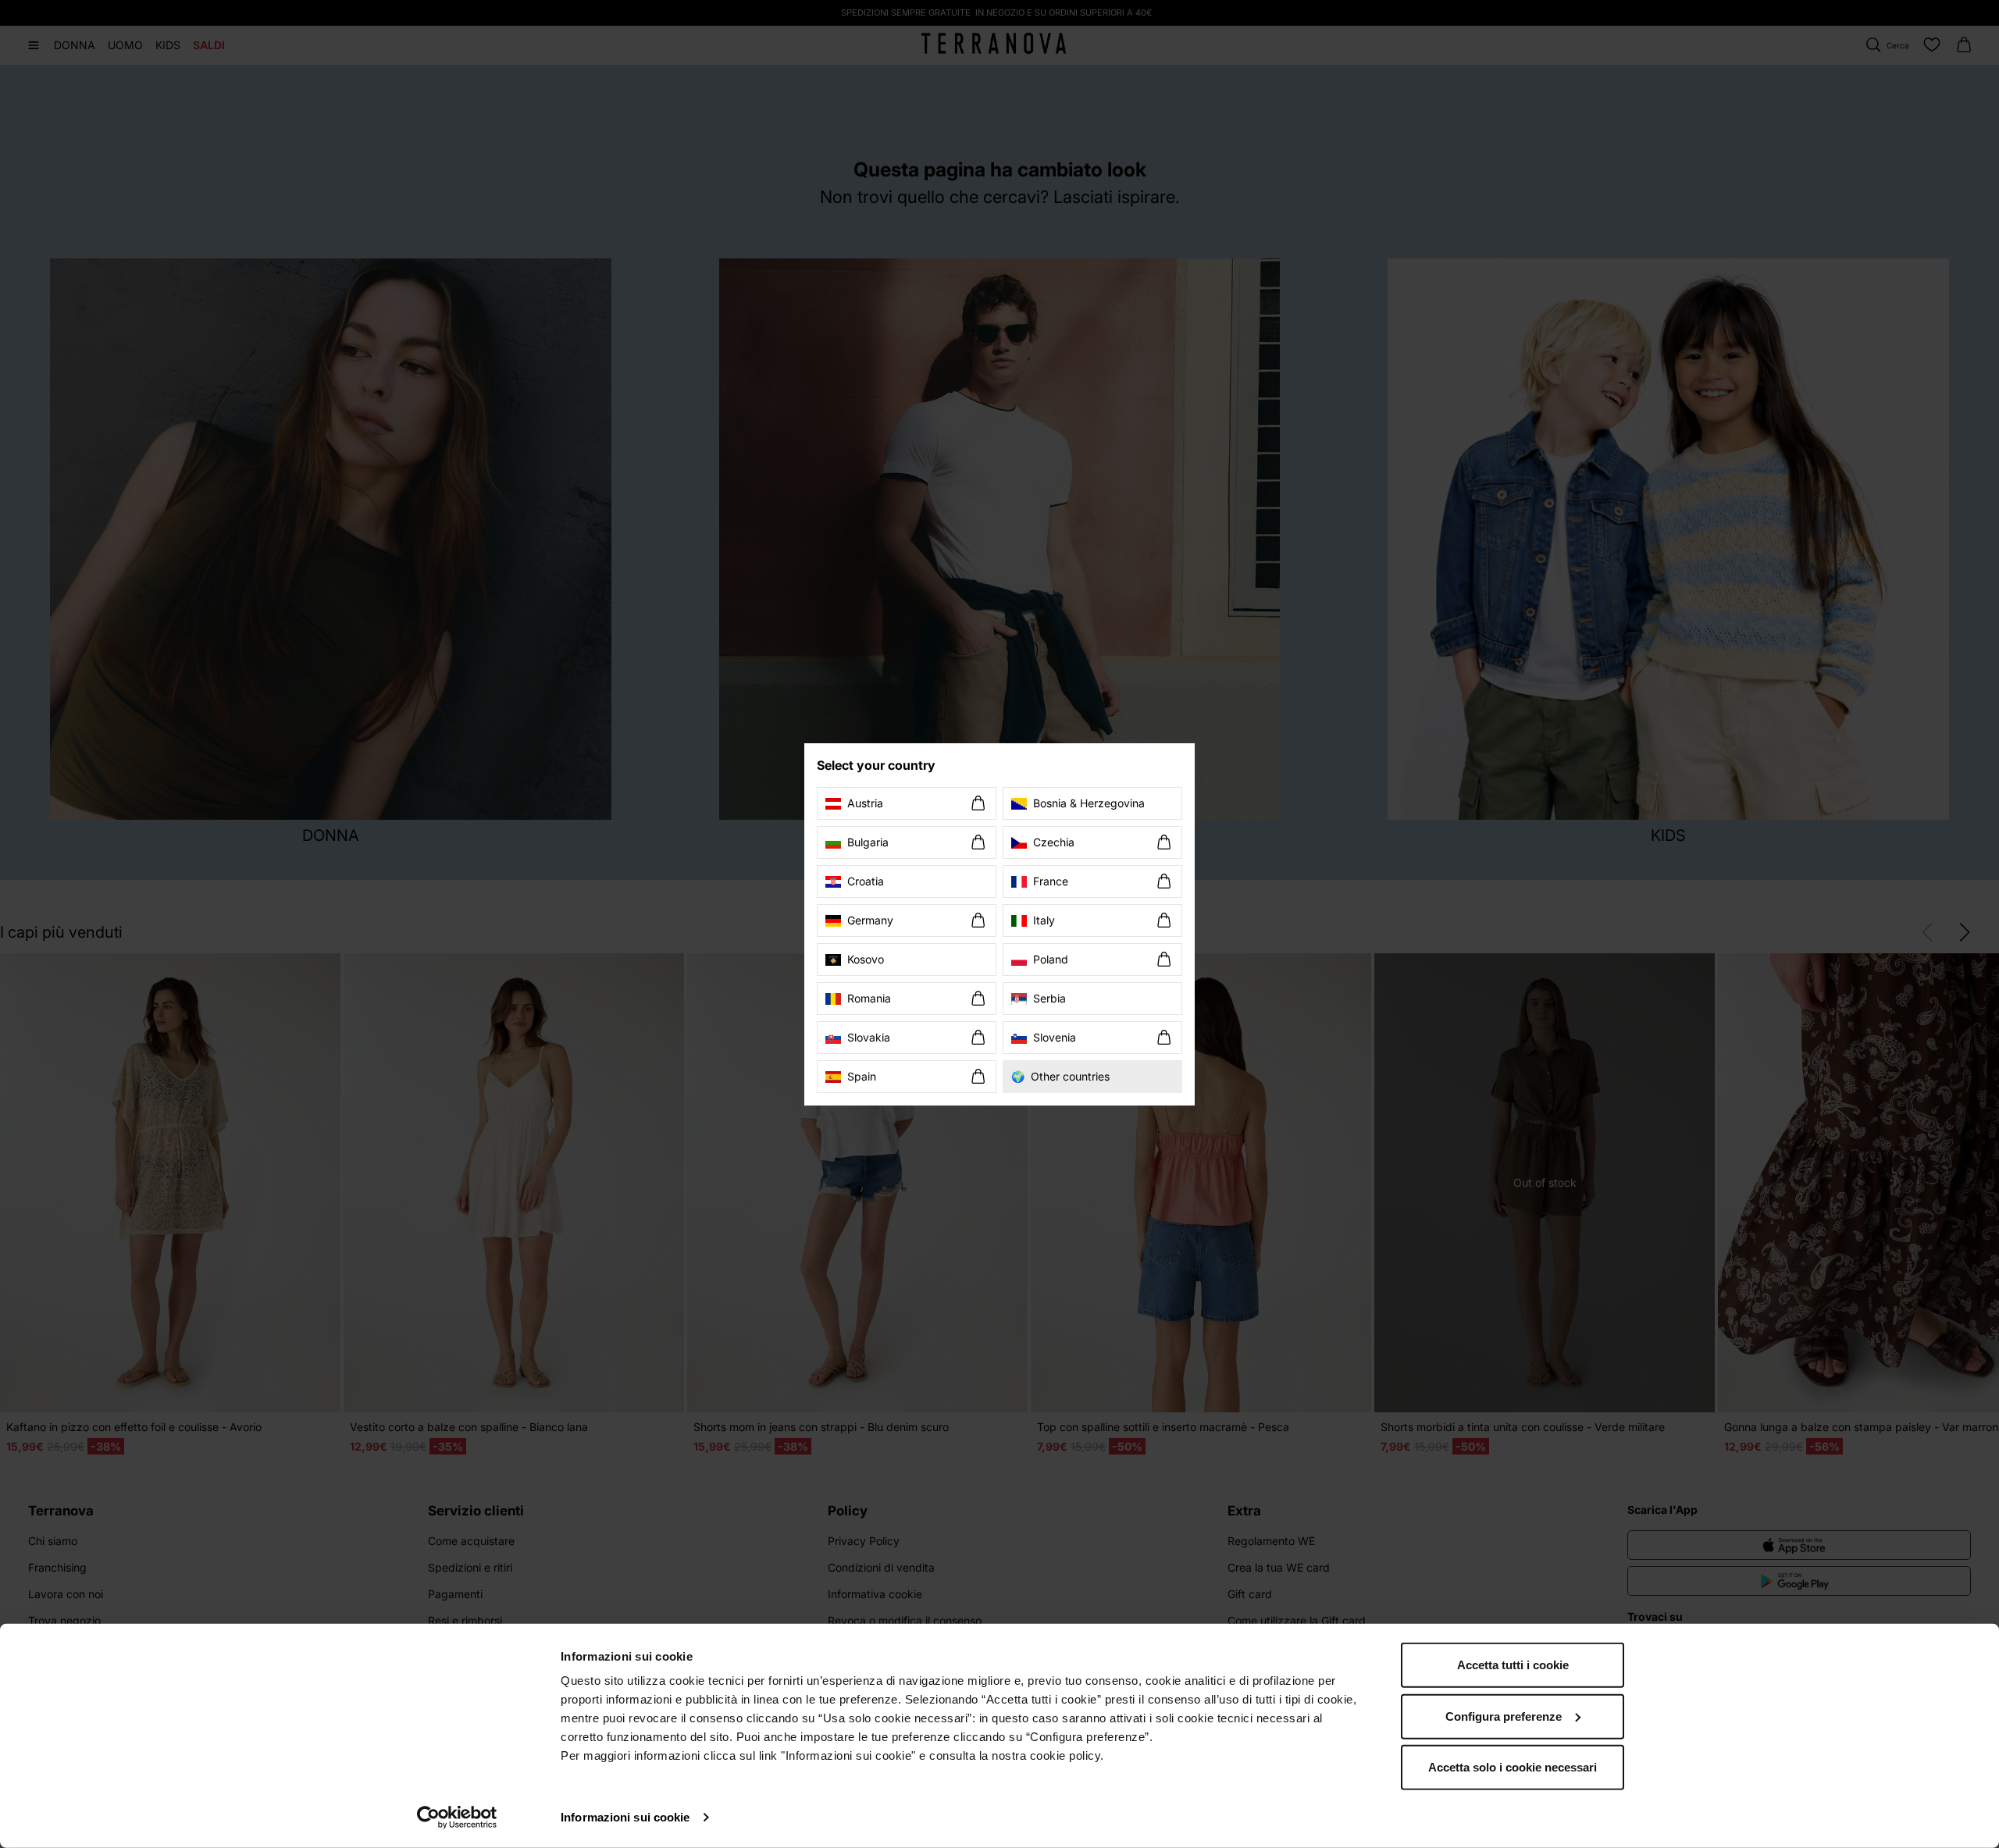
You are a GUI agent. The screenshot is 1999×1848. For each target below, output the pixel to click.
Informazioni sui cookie (625, 1817)
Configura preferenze (1504, 1716)
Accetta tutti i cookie (1513, 1665)
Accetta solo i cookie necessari (1513, 1767)
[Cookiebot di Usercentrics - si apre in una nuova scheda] (457, 1818)
